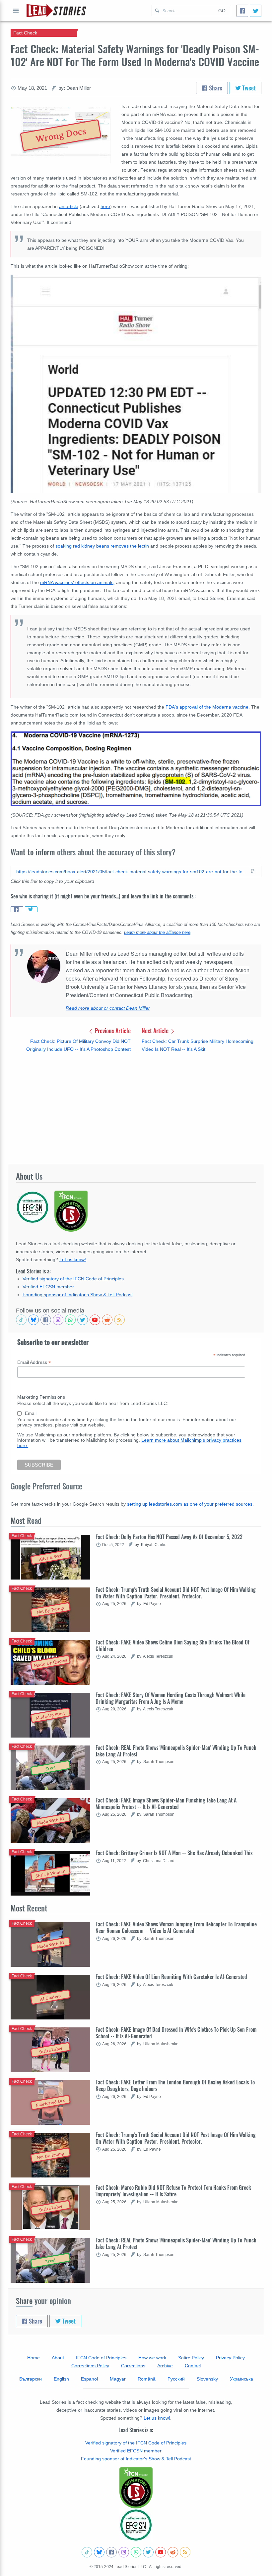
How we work (152, 2358)
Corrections (133, 2366)
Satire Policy (191, 2358)
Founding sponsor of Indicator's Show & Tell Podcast (78, 1295)
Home (34, 2358)
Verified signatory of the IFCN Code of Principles (73, 1279)
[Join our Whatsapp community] (70, 1320)
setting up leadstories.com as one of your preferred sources (190, 1504)
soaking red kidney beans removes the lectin (102, 546)
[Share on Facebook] (17, 909)
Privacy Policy (230, 2358)
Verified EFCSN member (48, 1287)
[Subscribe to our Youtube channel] (95, 1320)
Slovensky (207, 2379)
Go (222, 11)
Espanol (89, 2379)
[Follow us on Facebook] (46, 1320)
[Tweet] (256, 11)
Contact (193, 2366)
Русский (176, 2379)
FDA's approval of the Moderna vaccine (207, 707)
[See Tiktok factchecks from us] (21, 1320)
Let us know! (73, 1260)
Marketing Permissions (41, 1397)
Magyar (118, 2379)
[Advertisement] (136, 1109)
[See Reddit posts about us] (107, 1320)
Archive (165, 2366)
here (105, 206)
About (58, 2358)
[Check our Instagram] (58, 1320)
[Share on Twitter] (31, 909)
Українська (241, 2379)
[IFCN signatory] (136, 2488)
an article (69, 206)
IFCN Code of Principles (101, 2358)
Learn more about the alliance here (157, 933)
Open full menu (16, 11)
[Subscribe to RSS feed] (119, 1320)
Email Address (34, 1362)
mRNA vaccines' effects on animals (77, 582)
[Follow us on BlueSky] (34, 1320)
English (61, 2379)
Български (31, 2379)
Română (147, 2379)
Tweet (248, 88)
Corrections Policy (90, 2366)
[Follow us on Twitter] (83, 1320)
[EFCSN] (136, 2525)
